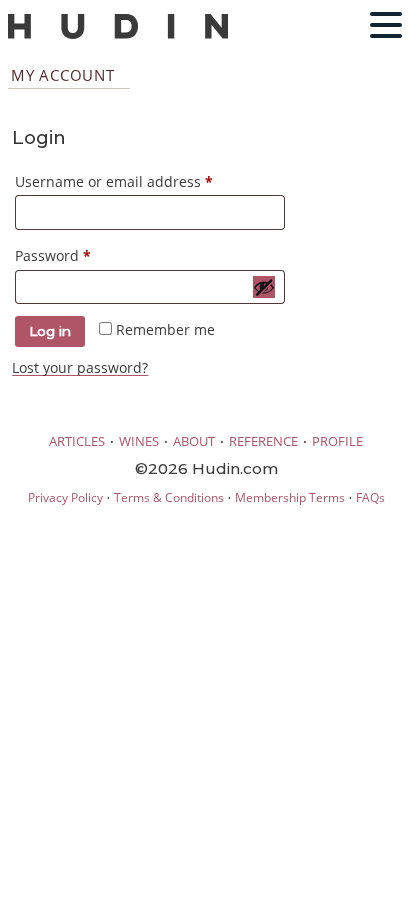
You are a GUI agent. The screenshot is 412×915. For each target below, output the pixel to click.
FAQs (370, 497)
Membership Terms (290, 497)
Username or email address (144, 181)
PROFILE (337, 441)
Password (83, 255)
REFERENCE (263, 441)
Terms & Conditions (169, 497)
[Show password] (264, 287)
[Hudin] (118, 34)
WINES (139, 441)
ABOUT (194, 441)
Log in (50, 331)
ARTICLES (77, 441)
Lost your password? (80, 367)
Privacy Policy (65, 497)
